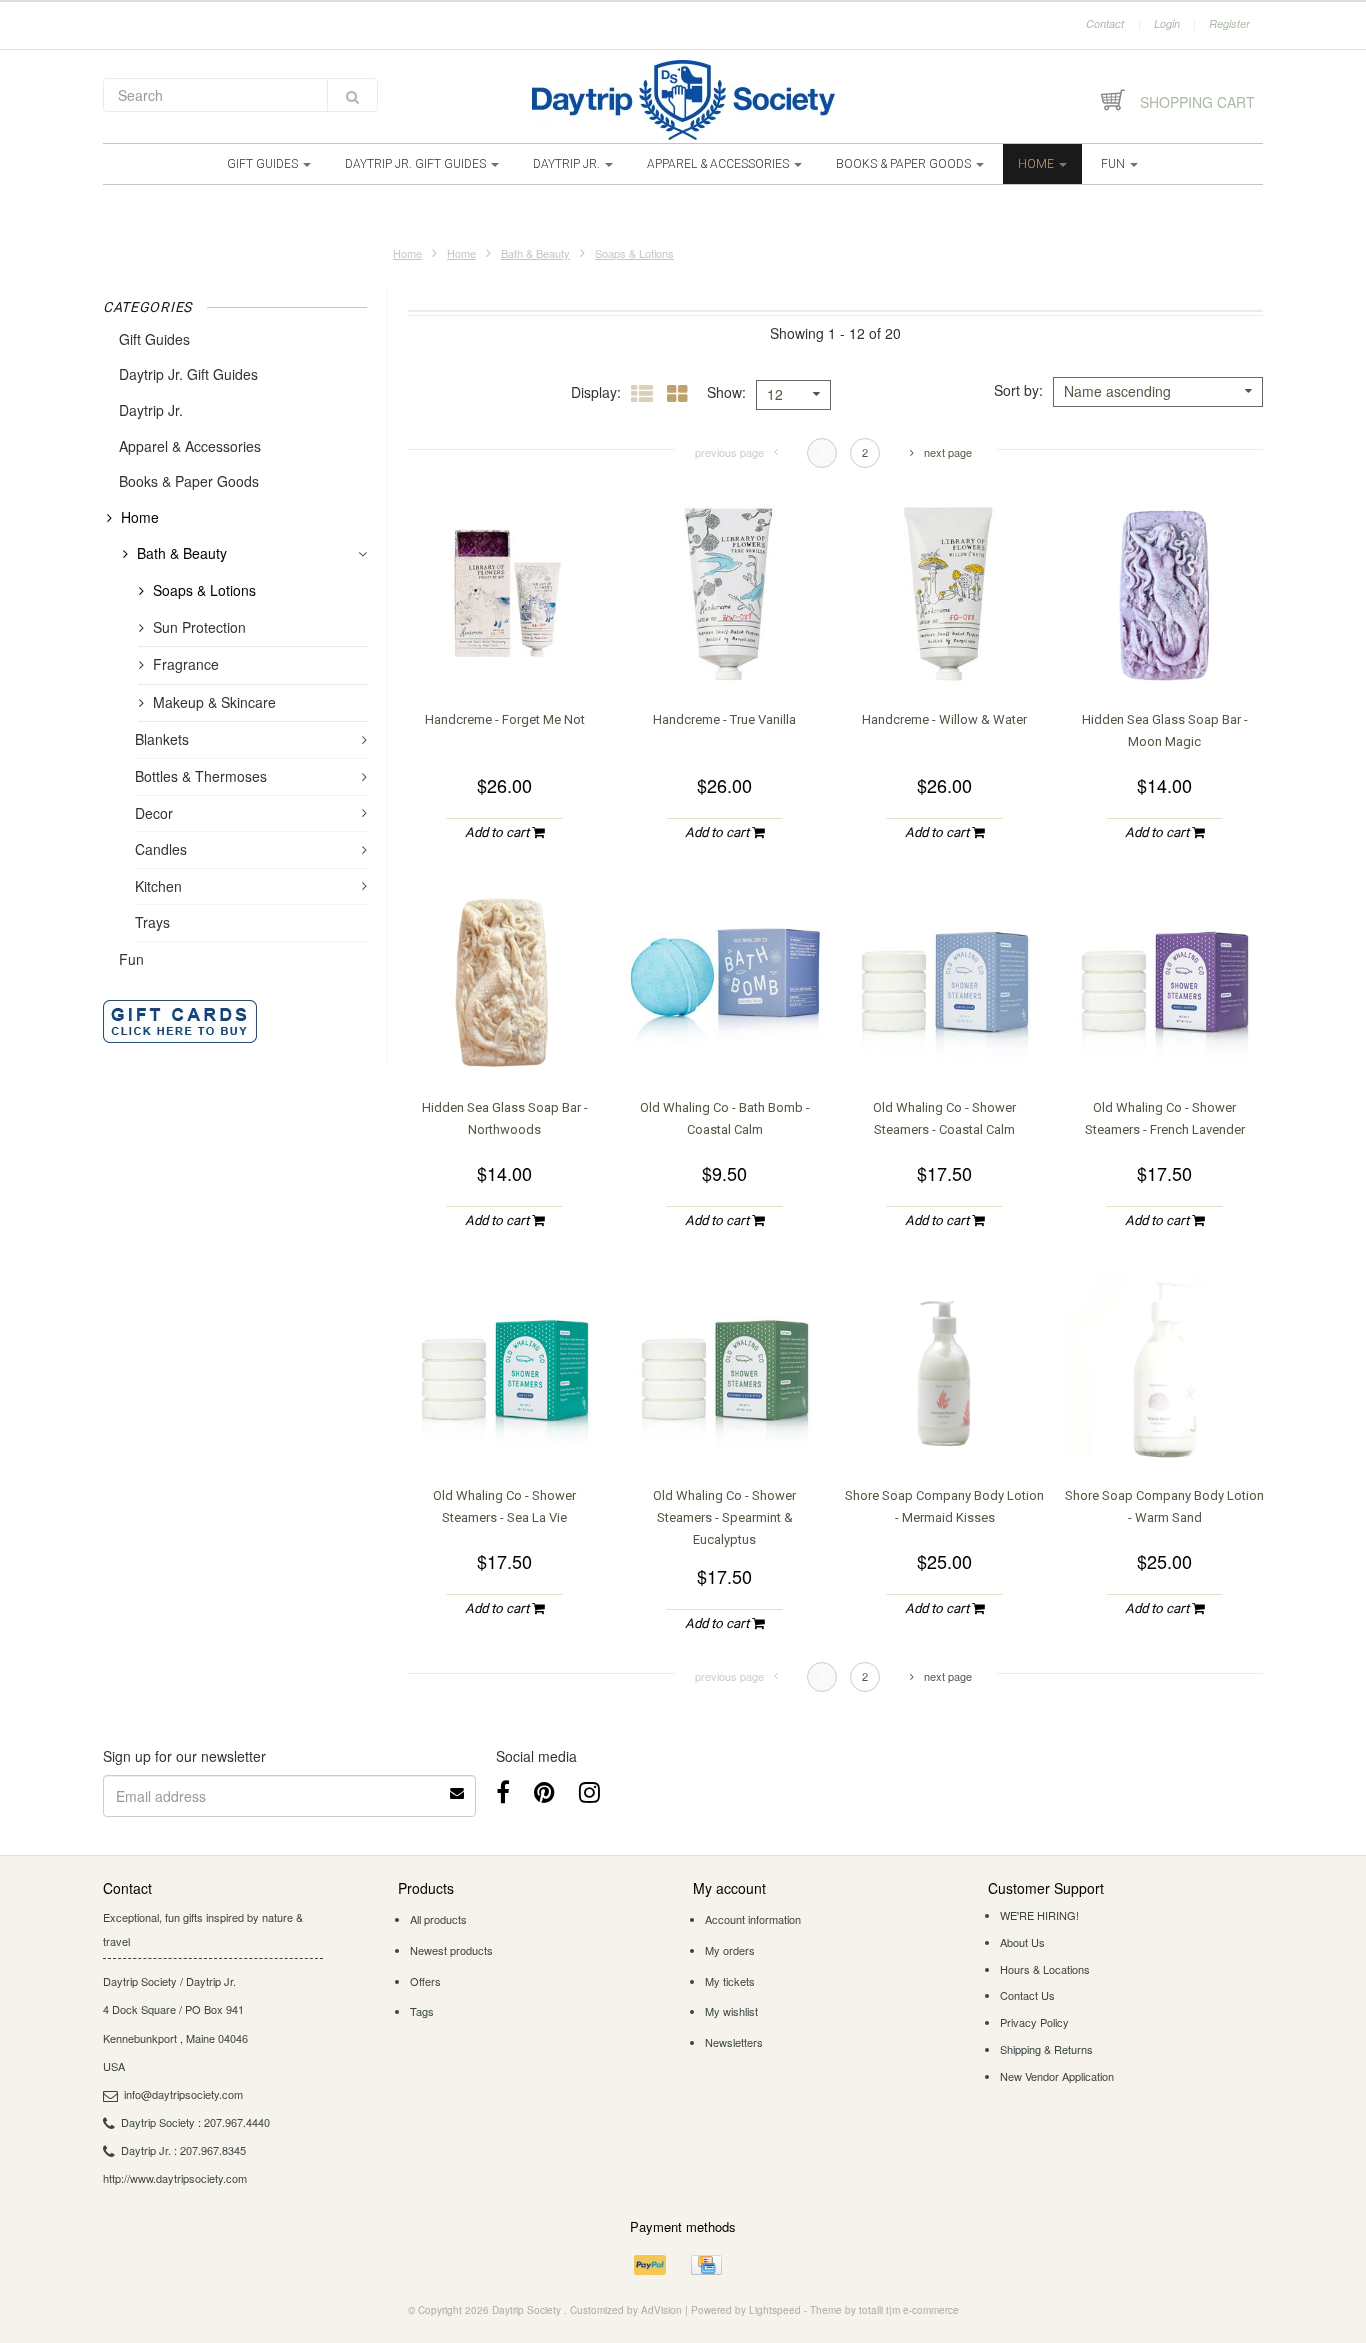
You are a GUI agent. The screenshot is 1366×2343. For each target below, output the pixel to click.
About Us (1022, 1942)
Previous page (729, 452)
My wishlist (731, 2011)
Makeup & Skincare (214, 702)
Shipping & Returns (1046, 2049)
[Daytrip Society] (683, 100)
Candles (161, 849)
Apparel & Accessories (719, 164)
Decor (154, 813)
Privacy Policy (1034, 2022)
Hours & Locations (1045, 1969)
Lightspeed (775, 2310)
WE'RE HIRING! (1039, 1915)
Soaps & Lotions (634, 253)
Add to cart (498, 832)
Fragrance (186, 664)
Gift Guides (264, 164)
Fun (1114, 164)
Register (1229, 23)
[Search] (352, 95)
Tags (422, 2011)
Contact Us (1027, 1995)
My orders (730, 1950)
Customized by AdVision (626, 2310)
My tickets (730, 1981)
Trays (152, 922)
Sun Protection (199, 627)
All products (438, 1919)
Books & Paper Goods (905, 164)
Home (1037, 164)
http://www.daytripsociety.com (175, 2178)
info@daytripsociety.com (183, 2094)
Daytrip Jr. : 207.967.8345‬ (183, 2150)
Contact (1105, 23)
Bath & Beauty (535, 253)
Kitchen (158, 886)
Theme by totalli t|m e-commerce (884, 2310)
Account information (753, 1919)
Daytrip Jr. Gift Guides (417, 164)
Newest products (451, 1950)
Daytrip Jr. (568, 164)
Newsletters (734, 2042)
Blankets (162, 739)
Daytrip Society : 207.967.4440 (195, 2122)
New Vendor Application (1057, 2076)
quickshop (505, 654)
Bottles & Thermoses (201, 776)
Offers (425, 1981)
